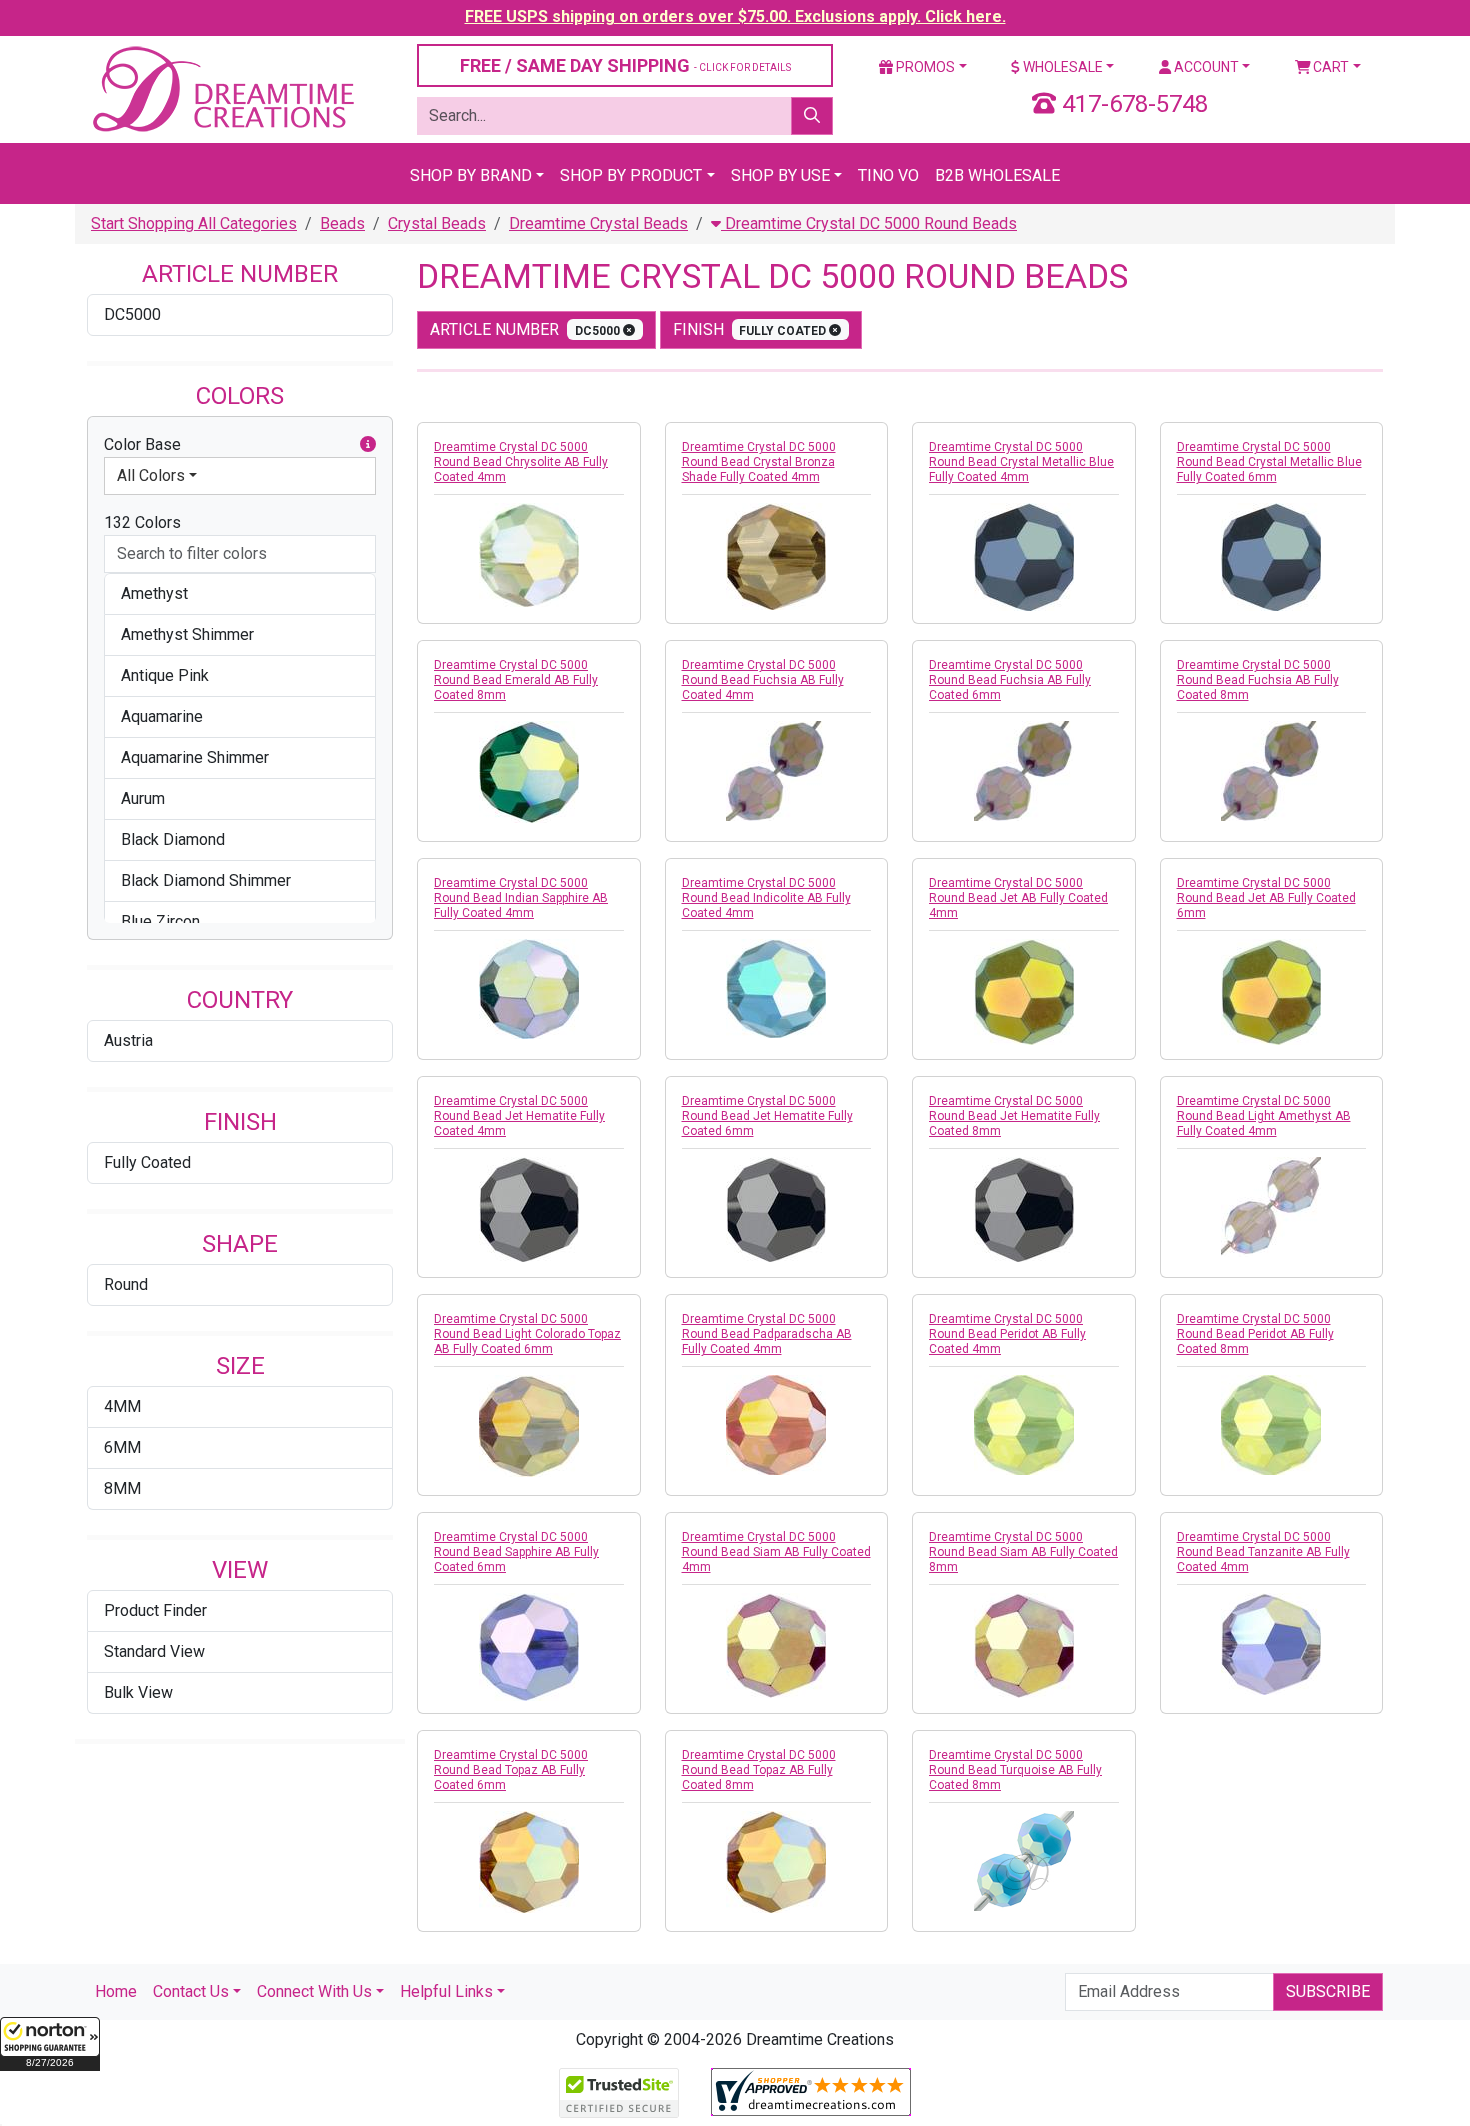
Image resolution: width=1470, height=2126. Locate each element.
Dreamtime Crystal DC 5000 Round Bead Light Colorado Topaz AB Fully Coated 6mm (527, 1334)
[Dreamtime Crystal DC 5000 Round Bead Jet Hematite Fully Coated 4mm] (529, 1209)
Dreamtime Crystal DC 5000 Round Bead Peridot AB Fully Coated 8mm (1255, 1334)
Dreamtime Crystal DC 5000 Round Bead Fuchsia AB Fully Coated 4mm (763, 680)
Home (116, 1991)
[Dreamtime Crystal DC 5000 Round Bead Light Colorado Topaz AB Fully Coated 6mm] (529, 1426)
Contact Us (191, 1991)
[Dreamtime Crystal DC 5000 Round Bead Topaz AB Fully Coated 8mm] (777, 1862)
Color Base (142, 444)
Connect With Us (314, 1991)
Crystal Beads (437, 223)
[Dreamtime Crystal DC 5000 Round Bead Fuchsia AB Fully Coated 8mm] (1272, 771)
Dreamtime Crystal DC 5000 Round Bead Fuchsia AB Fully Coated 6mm (1010, 680)
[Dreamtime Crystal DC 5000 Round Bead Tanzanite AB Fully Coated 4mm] (1272, 1644)
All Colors (151, 475)
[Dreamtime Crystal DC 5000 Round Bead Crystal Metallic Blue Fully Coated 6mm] (1272, 557)
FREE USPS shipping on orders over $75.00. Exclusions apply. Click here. (735, 16)
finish (751, 329)
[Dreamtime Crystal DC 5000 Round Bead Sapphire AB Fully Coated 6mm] (529, 1647)
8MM (122, 1488)
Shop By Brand (471, 175)
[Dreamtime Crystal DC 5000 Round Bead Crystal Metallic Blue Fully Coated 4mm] (1024, 557)
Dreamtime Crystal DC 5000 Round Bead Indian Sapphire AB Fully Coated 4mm (521, 898)
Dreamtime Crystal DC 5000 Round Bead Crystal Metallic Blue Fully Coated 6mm (1269, 462)
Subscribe (1328, 1991)
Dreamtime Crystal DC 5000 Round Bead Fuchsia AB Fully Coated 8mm (1258, 680)
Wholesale (1061, 67)
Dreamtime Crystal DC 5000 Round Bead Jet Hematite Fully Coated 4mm (519, 1116)
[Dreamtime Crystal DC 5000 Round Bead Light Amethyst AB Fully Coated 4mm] (1272, 1207)
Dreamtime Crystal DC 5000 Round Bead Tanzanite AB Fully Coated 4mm (1263, 1552)
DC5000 (132, 314)
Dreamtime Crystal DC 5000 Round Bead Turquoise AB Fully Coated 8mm (1015, 1770)
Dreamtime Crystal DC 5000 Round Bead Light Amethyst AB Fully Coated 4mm (1264, 1116)
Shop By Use (780, 175)
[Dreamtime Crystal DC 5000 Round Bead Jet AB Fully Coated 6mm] (1272, 992)
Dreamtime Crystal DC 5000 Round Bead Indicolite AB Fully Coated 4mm (766, 898)
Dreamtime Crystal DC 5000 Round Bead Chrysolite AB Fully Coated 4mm (521, 462)
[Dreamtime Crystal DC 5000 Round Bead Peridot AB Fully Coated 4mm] (1024, 1425)
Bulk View (138, 1692)
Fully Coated (147, 1162)
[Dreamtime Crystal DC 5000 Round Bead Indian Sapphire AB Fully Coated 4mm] (529, 989)
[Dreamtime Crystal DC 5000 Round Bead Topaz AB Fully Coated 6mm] (529, 1862)
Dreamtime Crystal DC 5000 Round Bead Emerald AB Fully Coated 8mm (516, 680)
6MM (122, 1447)
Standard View (154, 1651)
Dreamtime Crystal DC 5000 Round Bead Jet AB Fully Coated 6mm (1266, 898)
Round (126, 1284)
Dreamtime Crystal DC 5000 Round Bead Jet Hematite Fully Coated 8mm (1014, 1116)
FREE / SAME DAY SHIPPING (625, 65)
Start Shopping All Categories (194, 223)
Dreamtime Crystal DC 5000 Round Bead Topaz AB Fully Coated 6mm (511, 1770)
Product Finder (155, 1610)
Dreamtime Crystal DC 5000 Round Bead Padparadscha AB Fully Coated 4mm (767, 1334)
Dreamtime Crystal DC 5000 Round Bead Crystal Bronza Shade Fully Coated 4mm (759, 462)
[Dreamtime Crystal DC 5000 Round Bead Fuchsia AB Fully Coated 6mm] (1024, 771)
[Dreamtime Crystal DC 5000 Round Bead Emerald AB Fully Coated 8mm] (529, 772)
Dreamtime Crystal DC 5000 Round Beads (869, 223)
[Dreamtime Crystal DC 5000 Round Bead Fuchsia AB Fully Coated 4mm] (777, 771)
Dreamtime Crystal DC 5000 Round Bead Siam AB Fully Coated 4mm (776, 1552)
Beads (342, 223)
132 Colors (142, 522)
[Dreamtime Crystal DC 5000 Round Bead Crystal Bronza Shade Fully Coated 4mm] (777, 556)
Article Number (526, 329)
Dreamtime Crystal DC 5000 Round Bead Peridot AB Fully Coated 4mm (1007, 1334)
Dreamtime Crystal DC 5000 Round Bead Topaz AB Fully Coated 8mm (759, 1770)
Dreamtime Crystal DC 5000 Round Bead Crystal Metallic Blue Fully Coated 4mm (1021, 462)
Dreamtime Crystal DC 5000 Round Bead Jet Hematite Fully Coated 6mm (767, 1116)
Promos (924, 67)
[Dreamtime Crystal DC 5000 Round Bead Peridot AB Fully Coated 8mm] (1272, 1425)
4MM (122, 1406)
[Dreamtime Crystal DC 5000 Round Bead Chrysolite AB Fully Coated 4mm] (529, 555)
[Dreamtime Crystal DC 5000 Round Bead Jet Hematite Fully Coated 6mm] (777, 1209)
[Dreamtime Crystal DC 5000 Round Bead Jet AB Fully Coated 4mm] (1024, 992)
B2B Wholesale (997, 175)
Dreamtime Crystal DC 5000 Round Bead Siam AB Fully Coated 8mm (1023, 1552)
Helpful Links (446, 1991)
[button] (50, 2044)
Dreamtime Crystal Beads (598, 223)
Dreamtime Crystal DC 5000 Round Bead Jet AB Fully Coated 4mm (1018, 898)
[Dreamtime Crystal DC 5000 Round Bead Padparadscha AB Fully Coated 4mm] (777, 1425)
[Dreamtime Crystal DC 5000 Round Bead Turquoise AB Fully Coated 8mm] (1024, 1861)
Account (1205, 67)
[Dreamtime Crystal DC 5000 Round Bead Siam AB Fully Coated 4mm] (777, 1645)
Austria (128, 1040)
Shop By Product (631, 175)
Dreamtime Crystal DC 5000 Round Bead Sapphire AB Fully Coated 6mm (516, 1552)
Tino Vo (888, 175)
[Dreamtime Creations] (222, 88)
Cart (1329, 67)
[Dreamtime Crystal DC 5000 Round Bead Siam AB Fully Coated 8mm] (1024, 1645)
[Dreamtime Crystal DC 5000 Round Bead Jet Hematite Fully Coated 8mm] (1024, 1209)
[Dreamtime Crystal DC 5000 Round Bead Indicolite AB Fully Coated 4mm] (777, 988)
